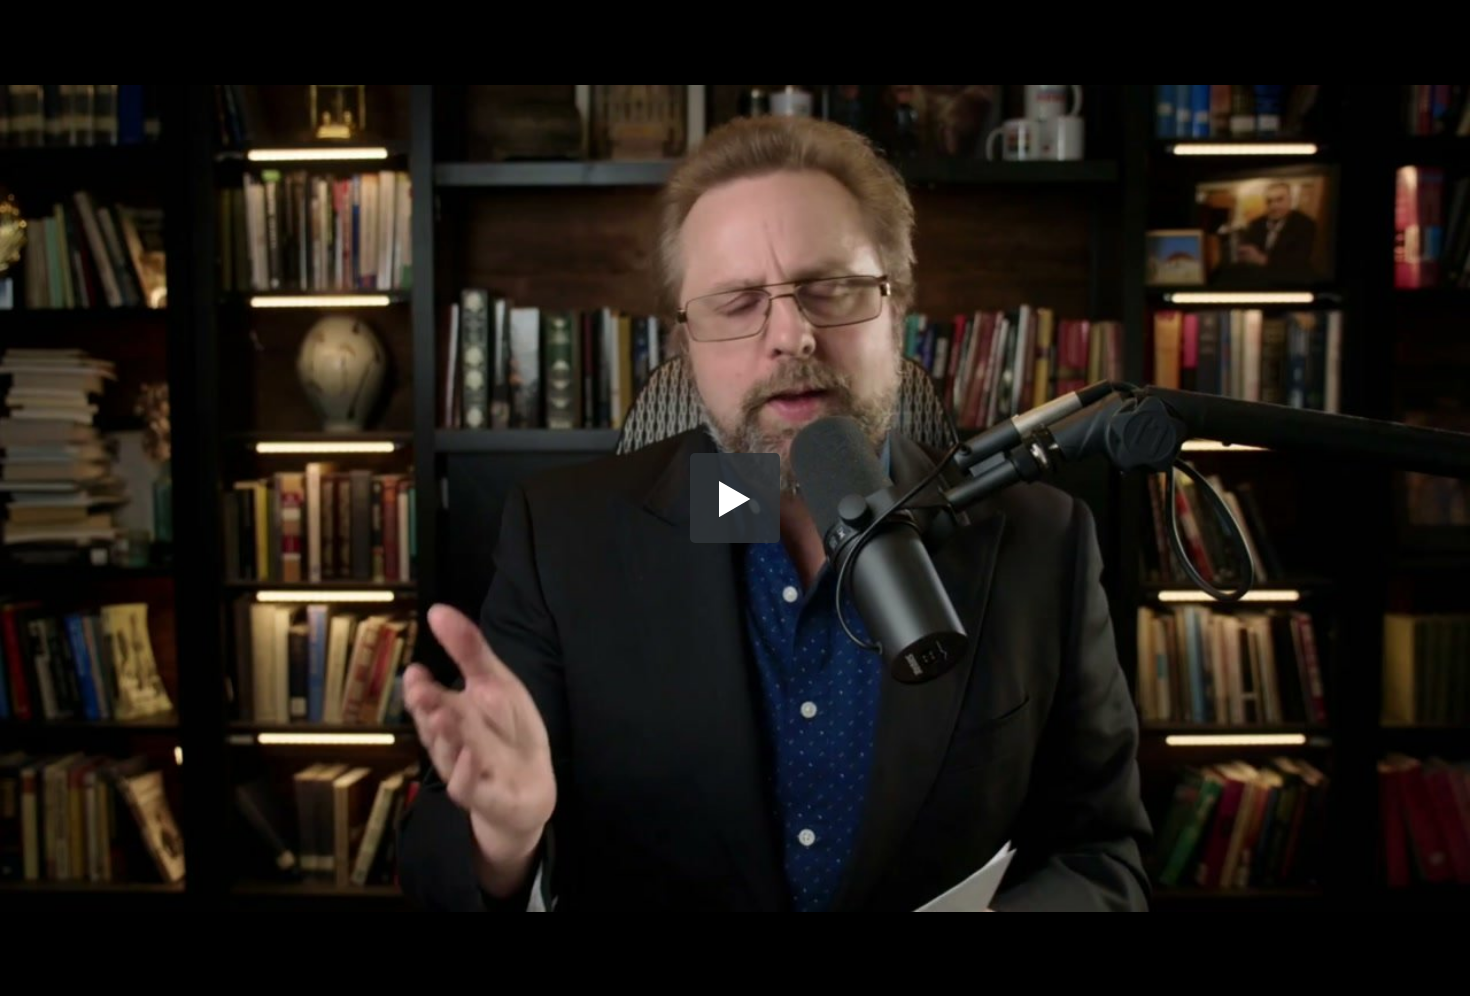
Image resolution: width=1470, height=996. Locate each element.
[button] (735, 498)
